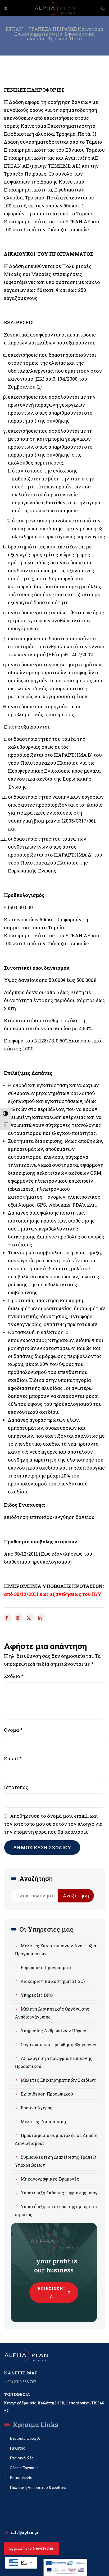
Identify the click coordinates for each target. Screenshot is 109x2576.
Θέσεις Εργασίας (24, 2468)
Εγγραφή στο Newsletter (31, 2548)
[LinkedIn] (41, 1618)
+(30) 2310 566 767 (20, 2382)
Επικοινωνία (52, 2292)
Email (13, 1759)
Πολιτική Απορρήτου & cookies (38, 2487)
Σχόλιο (14, 1676)
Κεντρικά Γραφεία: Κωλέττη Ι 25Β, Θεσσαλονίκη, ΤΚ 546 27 (54, 2407)
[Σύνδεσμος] (30, 1618)
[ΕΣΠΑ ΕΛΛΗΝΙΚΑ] (65, 2563)
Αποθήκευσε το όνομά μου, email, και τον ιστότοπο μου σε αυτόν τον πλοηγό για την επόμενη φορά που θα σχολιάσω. (53, 1824)
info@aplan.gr (25, 2532)
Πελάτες (17, 2448)
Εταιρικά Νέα (22, 2458)
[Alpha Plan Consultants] (54, 8)
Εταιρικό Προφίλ (25, 2438)
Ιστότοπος (16, 1787)
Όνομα (13, 1730)
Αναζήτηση (76, 1896)
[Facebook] (8, 1618)
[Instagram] (19, 1618)
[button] (6, 8)
